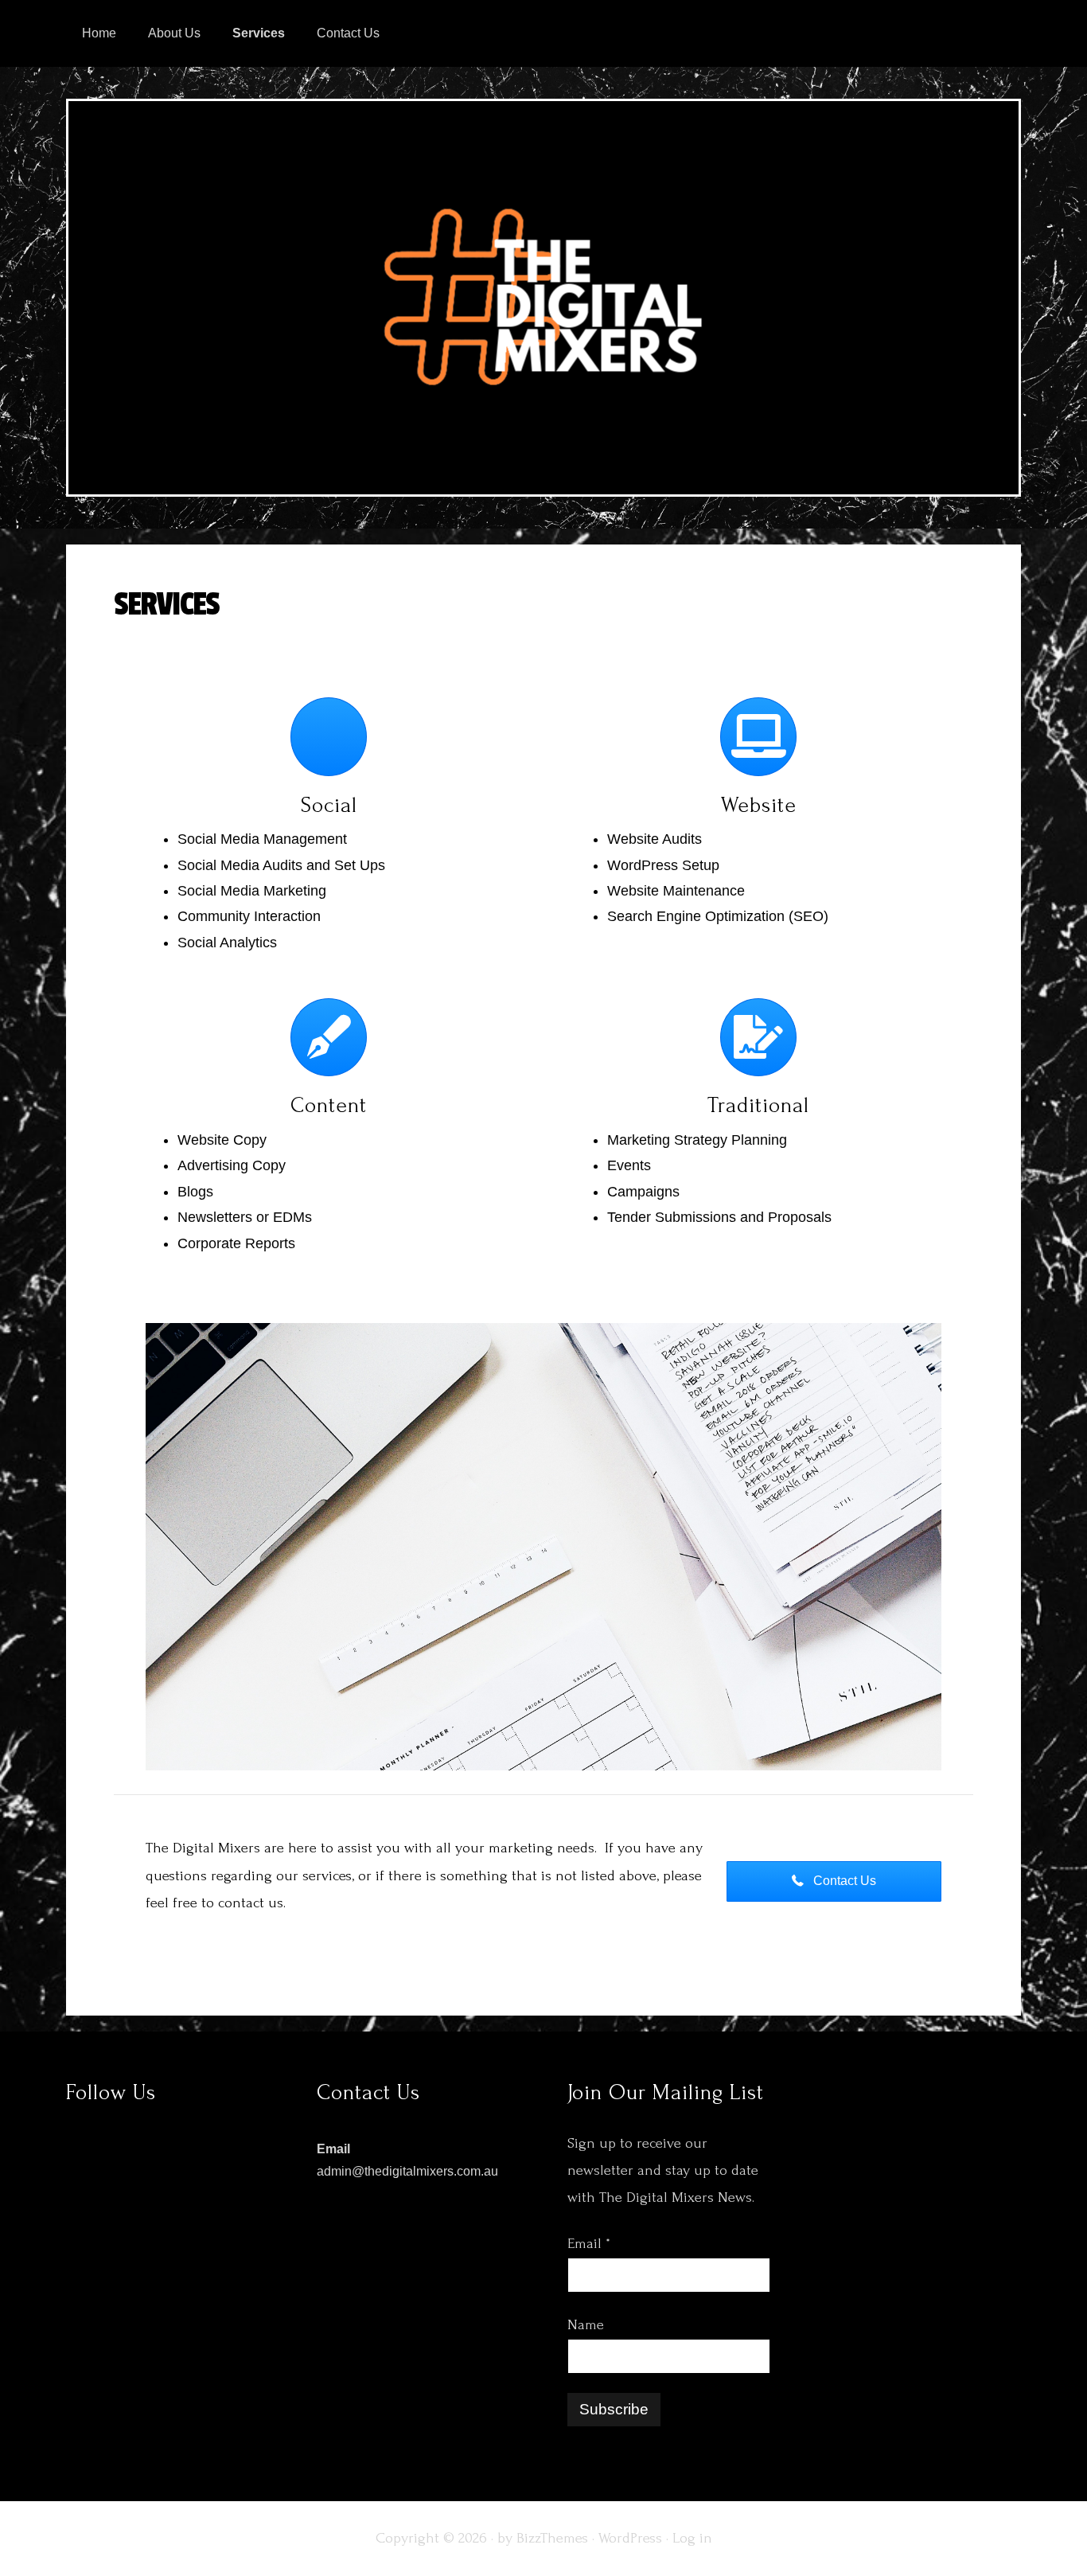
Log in (692, 2538)
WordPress (630, 2538)
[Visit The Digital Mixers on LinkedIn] (954, 121)
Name (586, 2325)
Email (589, 2244)
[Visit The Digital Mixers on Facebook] (994, 121)
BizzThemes (552, 2538)
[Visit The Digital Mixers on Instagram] (915, 121)
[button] (834, 1881)
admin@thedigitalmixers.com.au (407, 2171)
